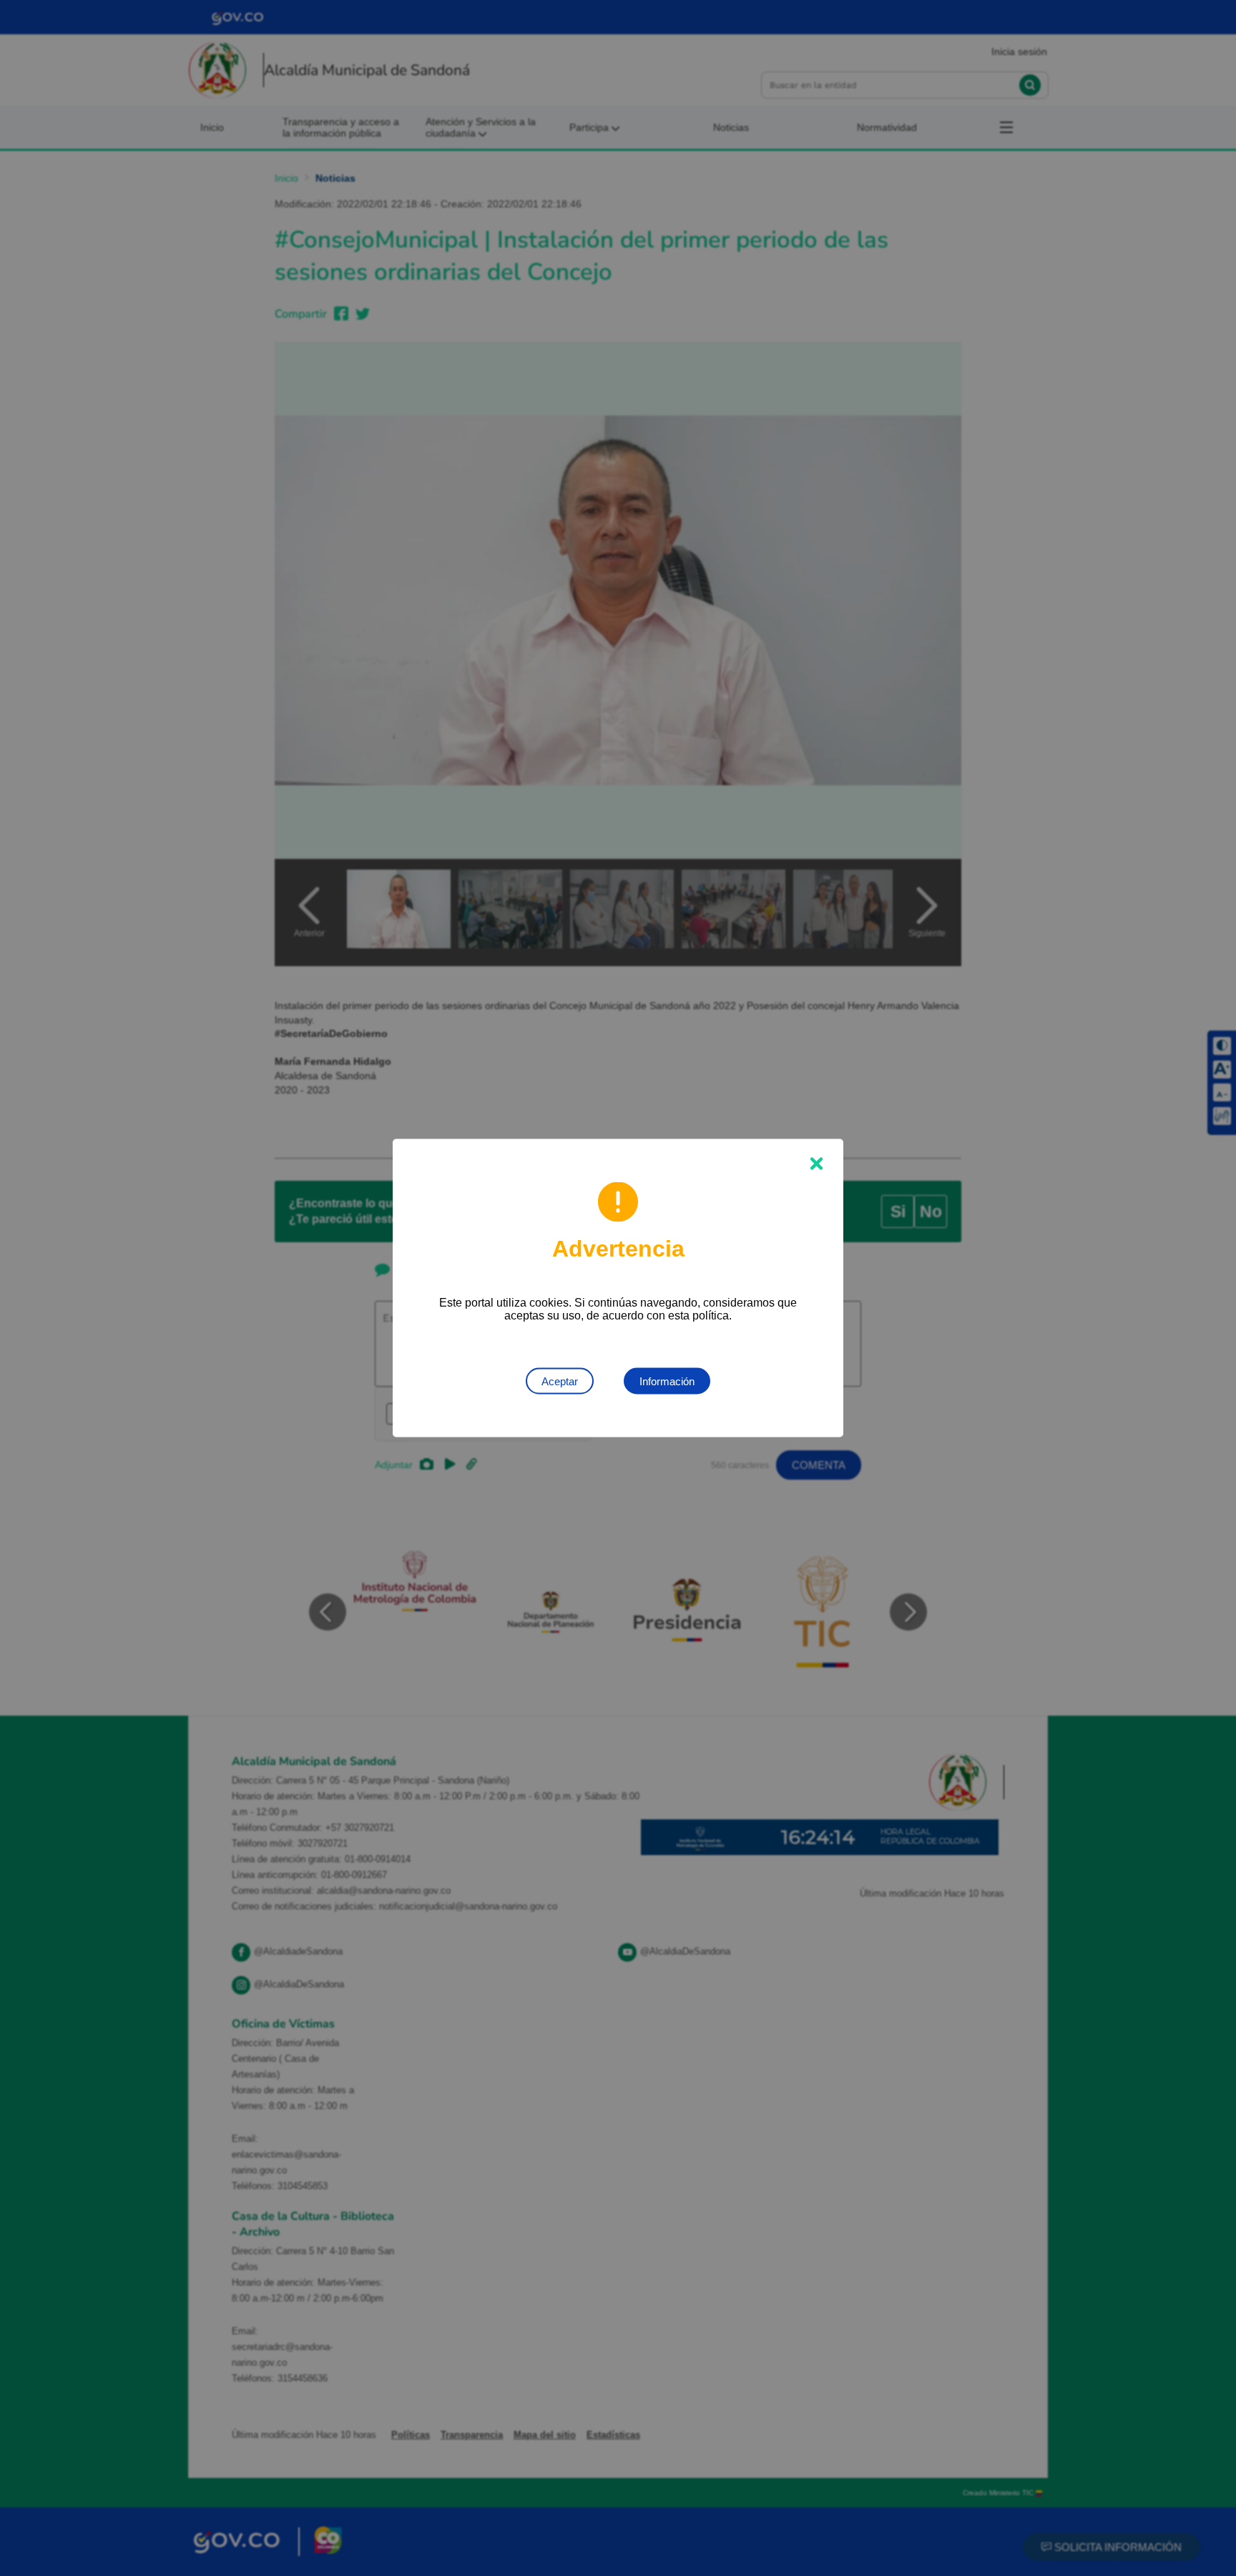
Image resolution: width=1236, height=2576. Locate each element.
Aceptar (560, 1381)
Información (667, 1381)
